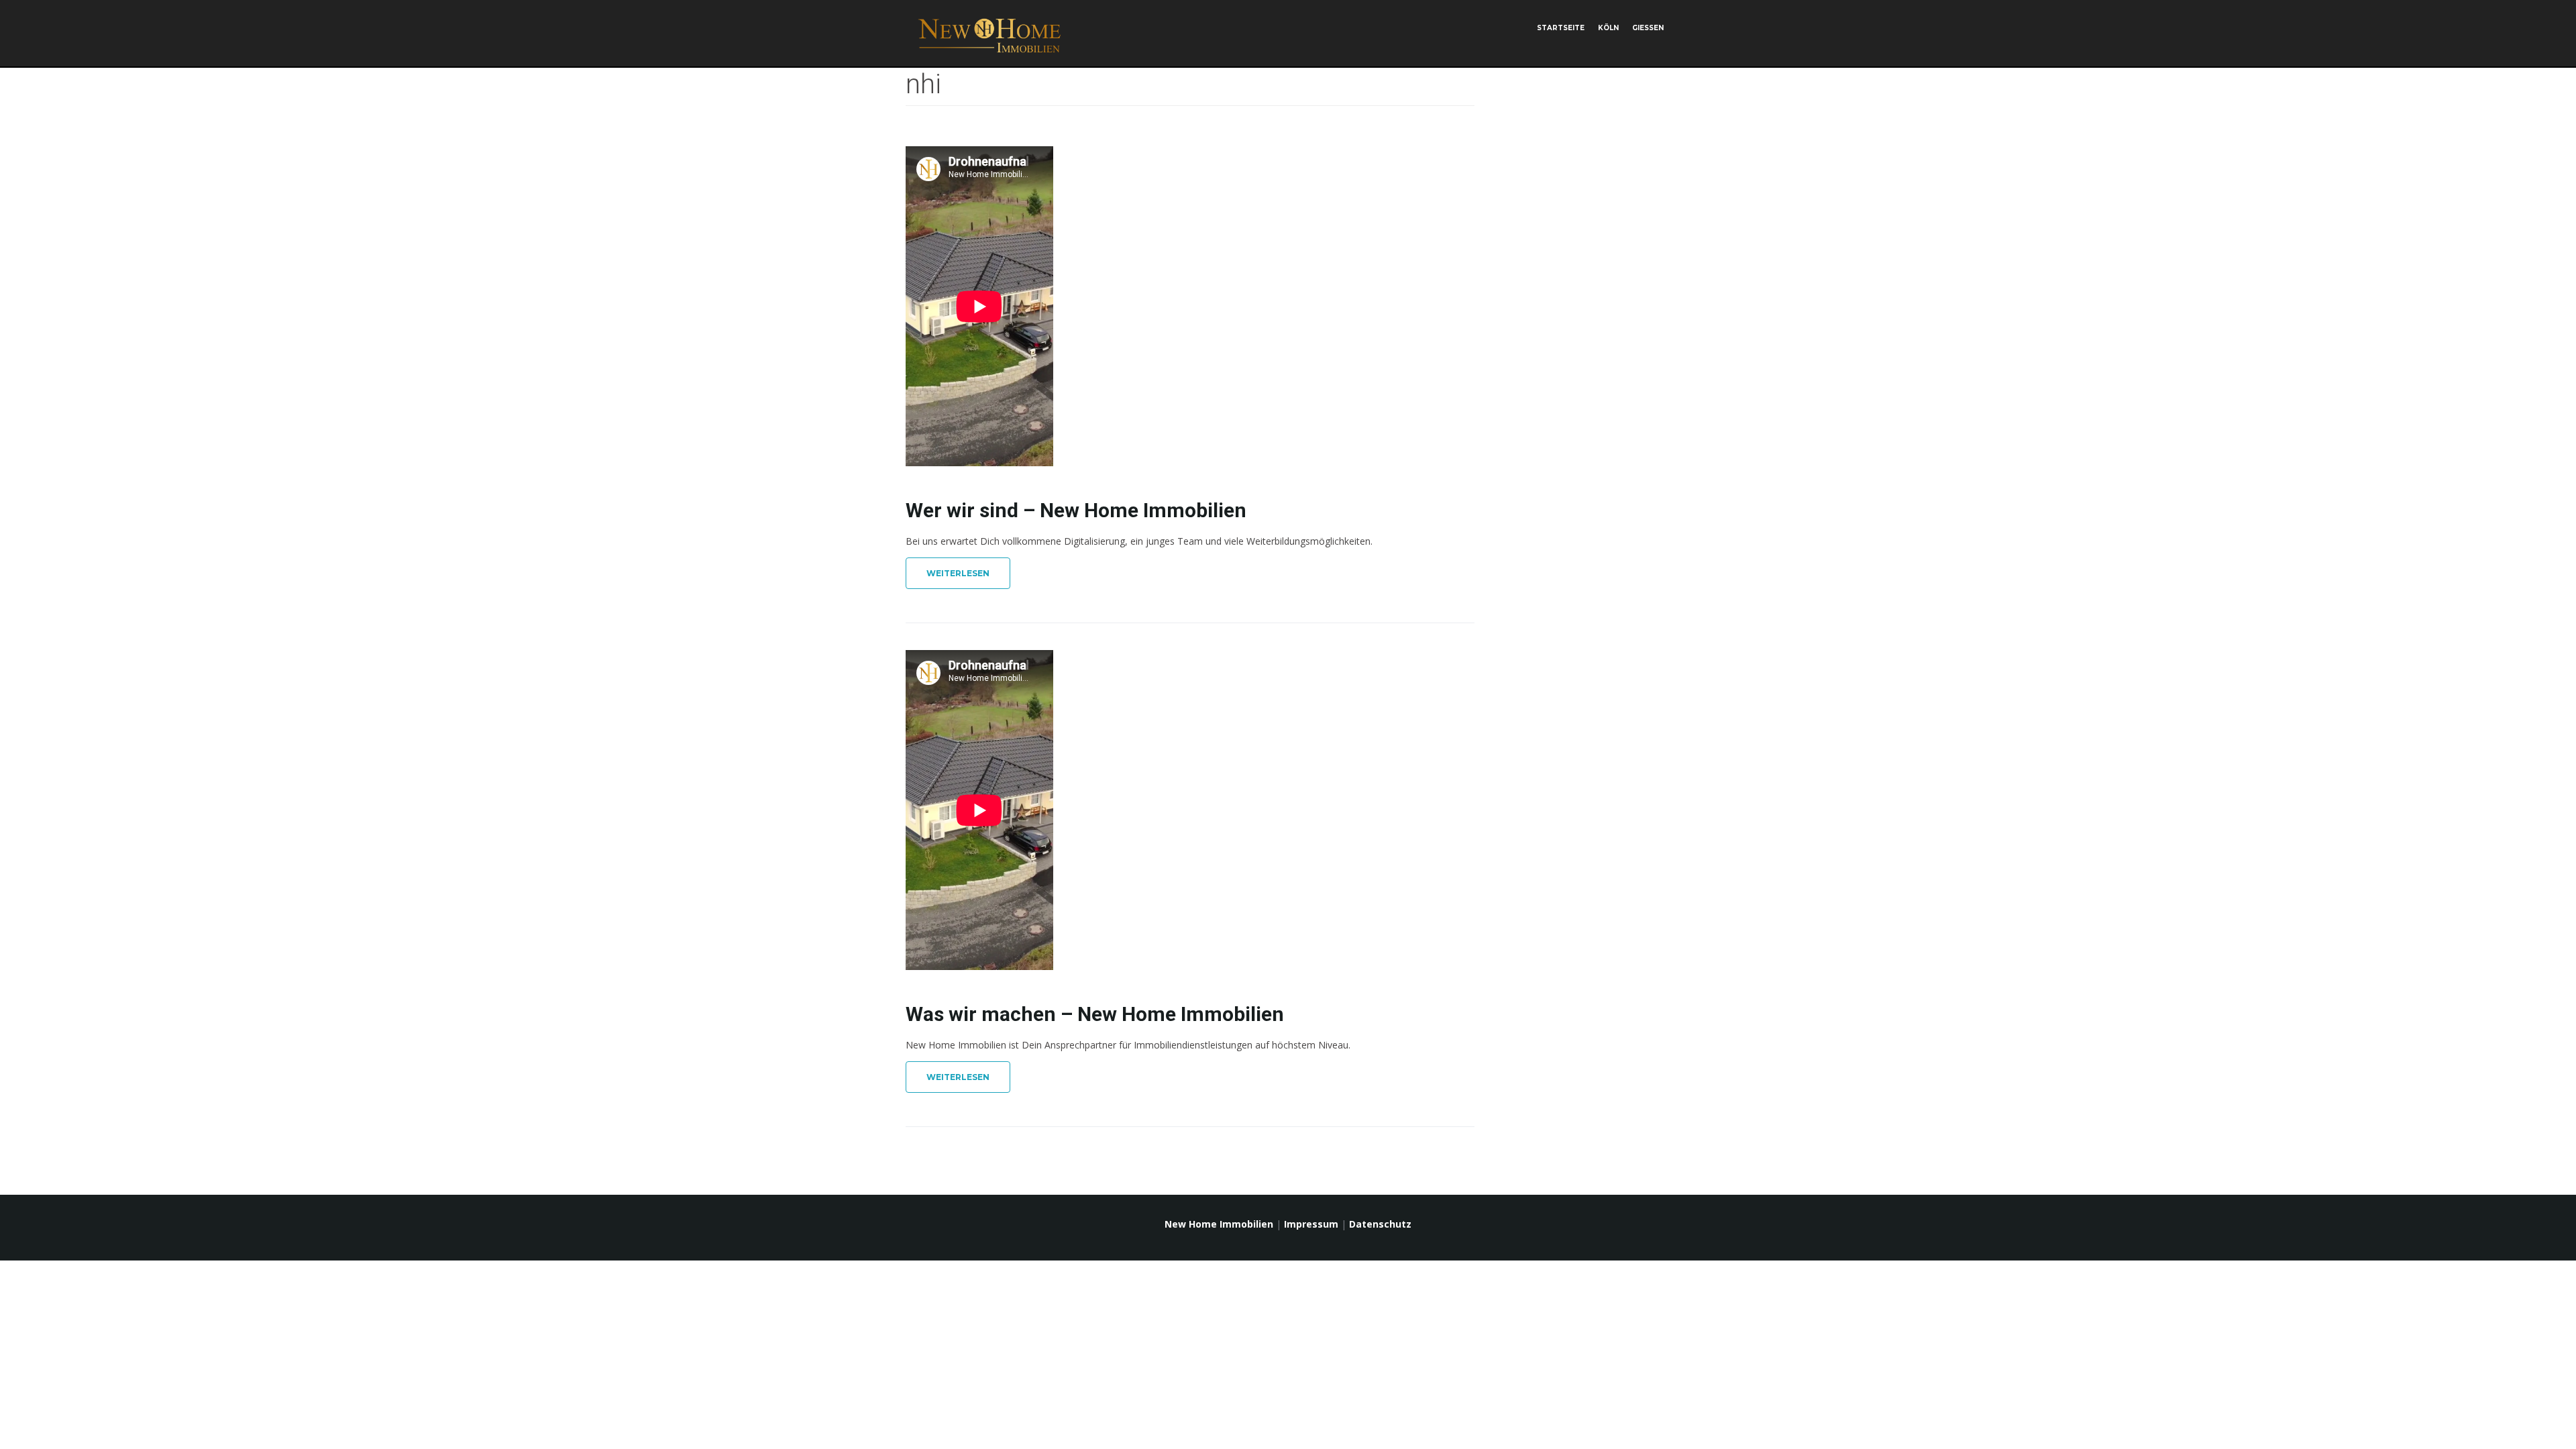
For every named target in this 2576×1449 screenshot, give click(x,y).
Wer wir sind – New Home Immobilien (1076, 510)
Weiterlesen (958, 573)
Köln (1608, 28)
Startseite (1561, 28)
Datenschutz (1380, 1224)
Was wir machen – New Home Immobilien (1095, 1014)
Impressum (1311, 1224)
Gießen (1648, 28)
